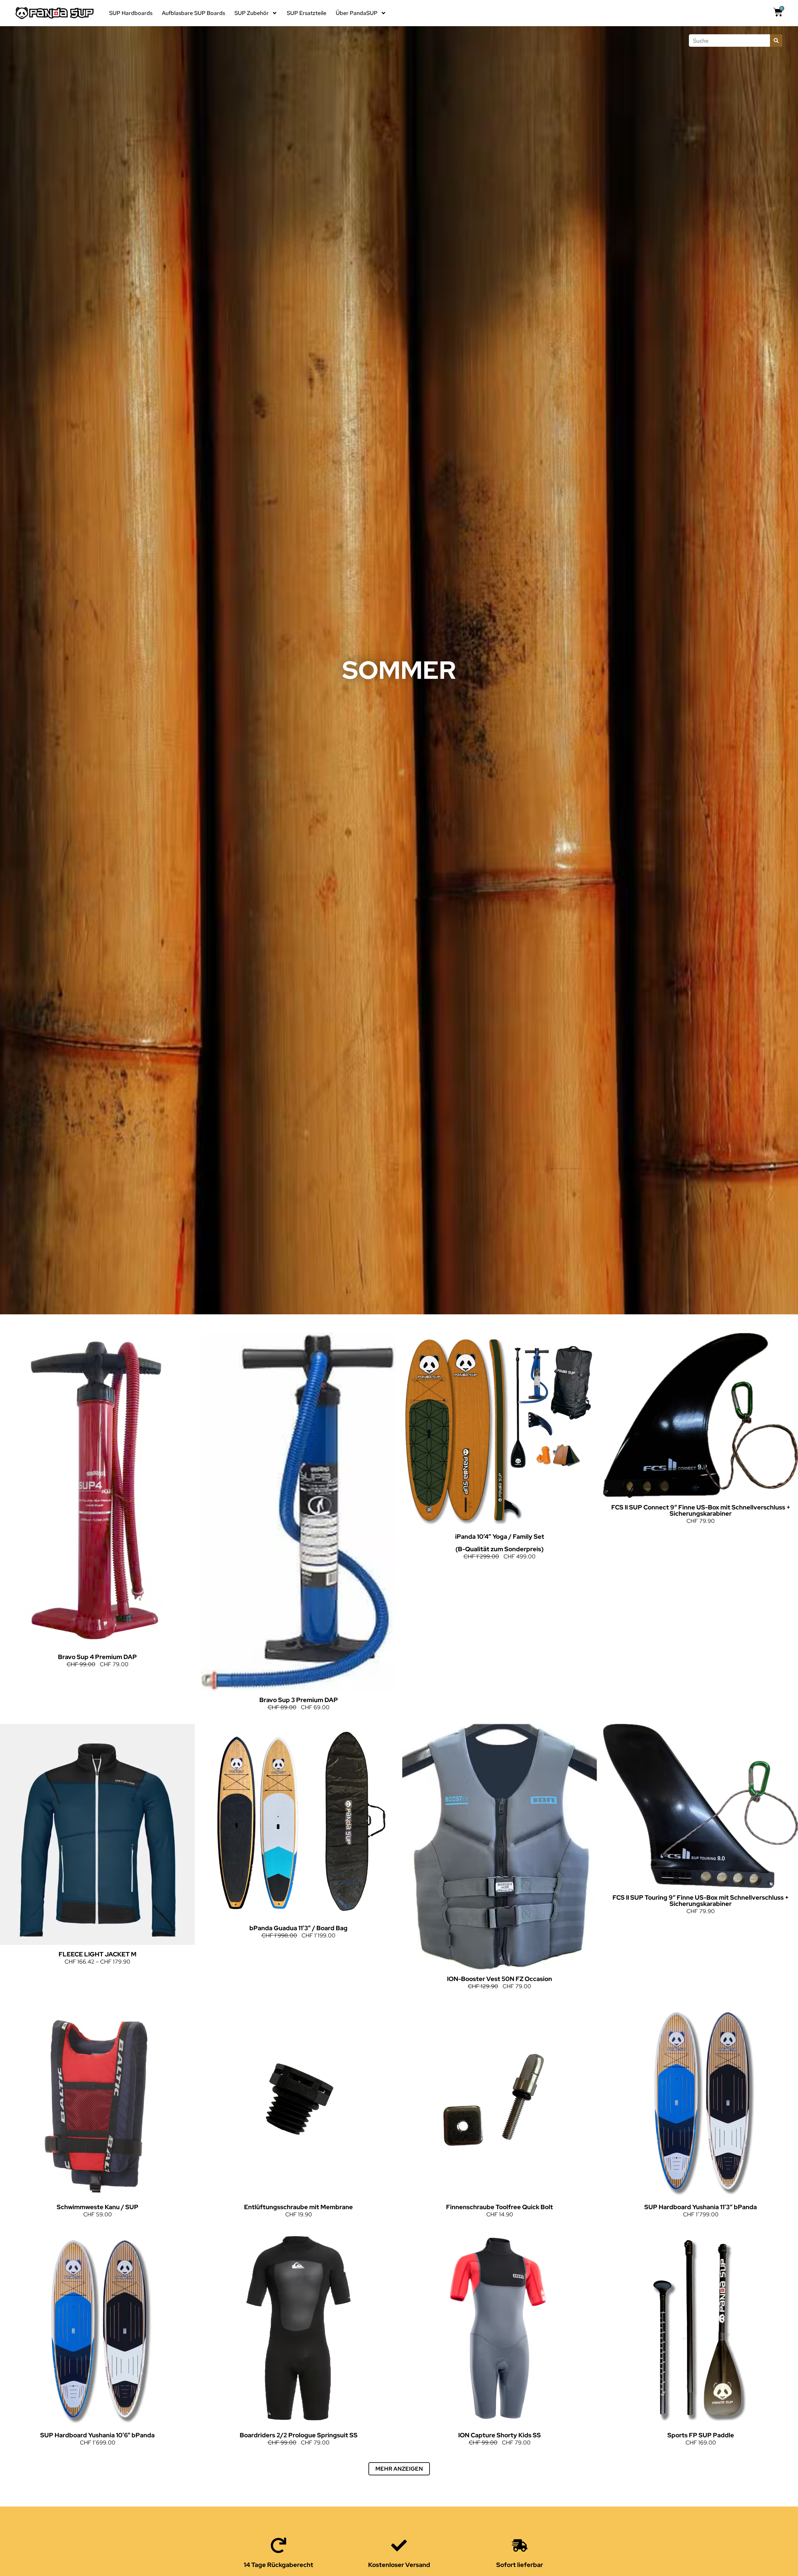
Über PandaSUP (357, 13)
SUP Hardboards (131, 13)
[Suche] (776, 41)
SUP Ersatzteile (307, 13)
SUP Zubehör (252, 13)
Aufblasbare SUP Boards (193, 13)
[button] (399, 2469)
